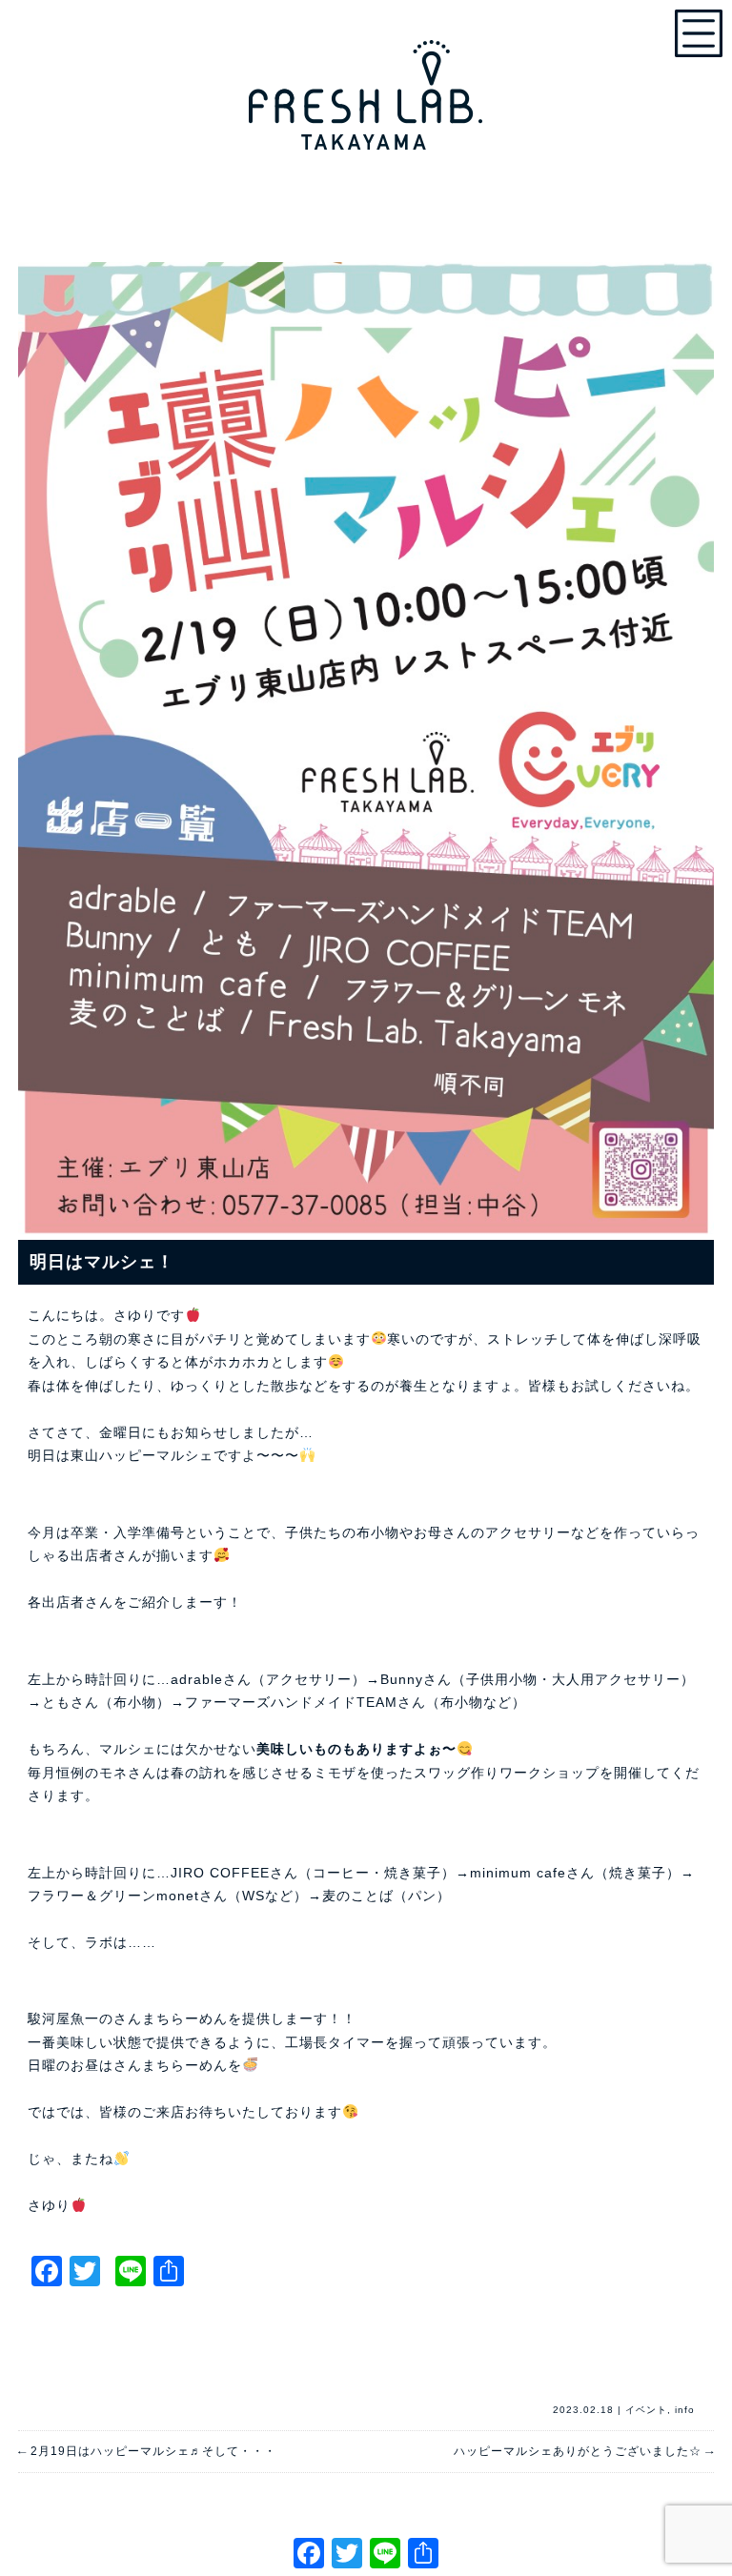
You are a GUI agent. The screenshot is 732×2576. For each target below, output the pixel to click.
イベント (646, 2410)
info (685, 2410)
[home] (366, 86)
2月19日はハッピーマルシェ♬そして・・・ (147, 2451)
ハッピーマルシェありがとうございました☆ (584, 2451)
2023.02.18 (583, 2410)
